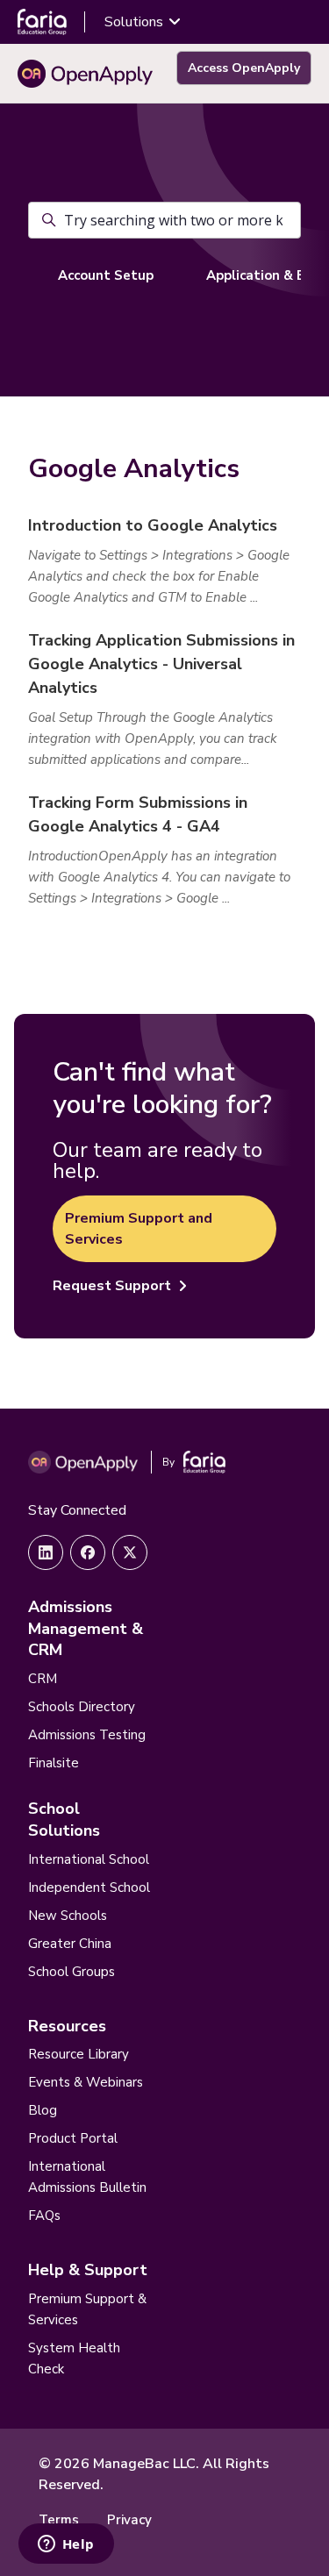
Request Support (112, 1286)
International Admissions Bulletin (87, 2177)
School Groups (72, 1972)
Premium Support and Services (139, 1229)
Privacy (129, 2520)
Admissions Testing (87, 1735)
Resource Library (79, 2054)
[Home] (85, 74)
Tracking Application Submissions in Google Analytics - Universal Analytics (161, 664)
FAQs (44, 2216)
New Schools (68, 1916)
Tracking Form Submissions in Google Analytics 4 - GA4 (138, 814)
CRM (43, 1679)
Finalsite (54, 1763)
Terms (59, 2520)
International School (89, 1859)
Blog (43, 2110)
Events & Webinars (86, 2082)
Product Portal (73, 2138)
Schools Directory (82, 1707)
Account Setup (106, 275)
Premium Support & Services (87, 2309)
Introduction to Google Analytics (153, 525)
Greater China (70, 1944)
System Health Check (74, 2358)
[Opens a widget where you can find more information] (66, 2545)
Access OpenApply (244, 68)
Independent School (89, 1887)
